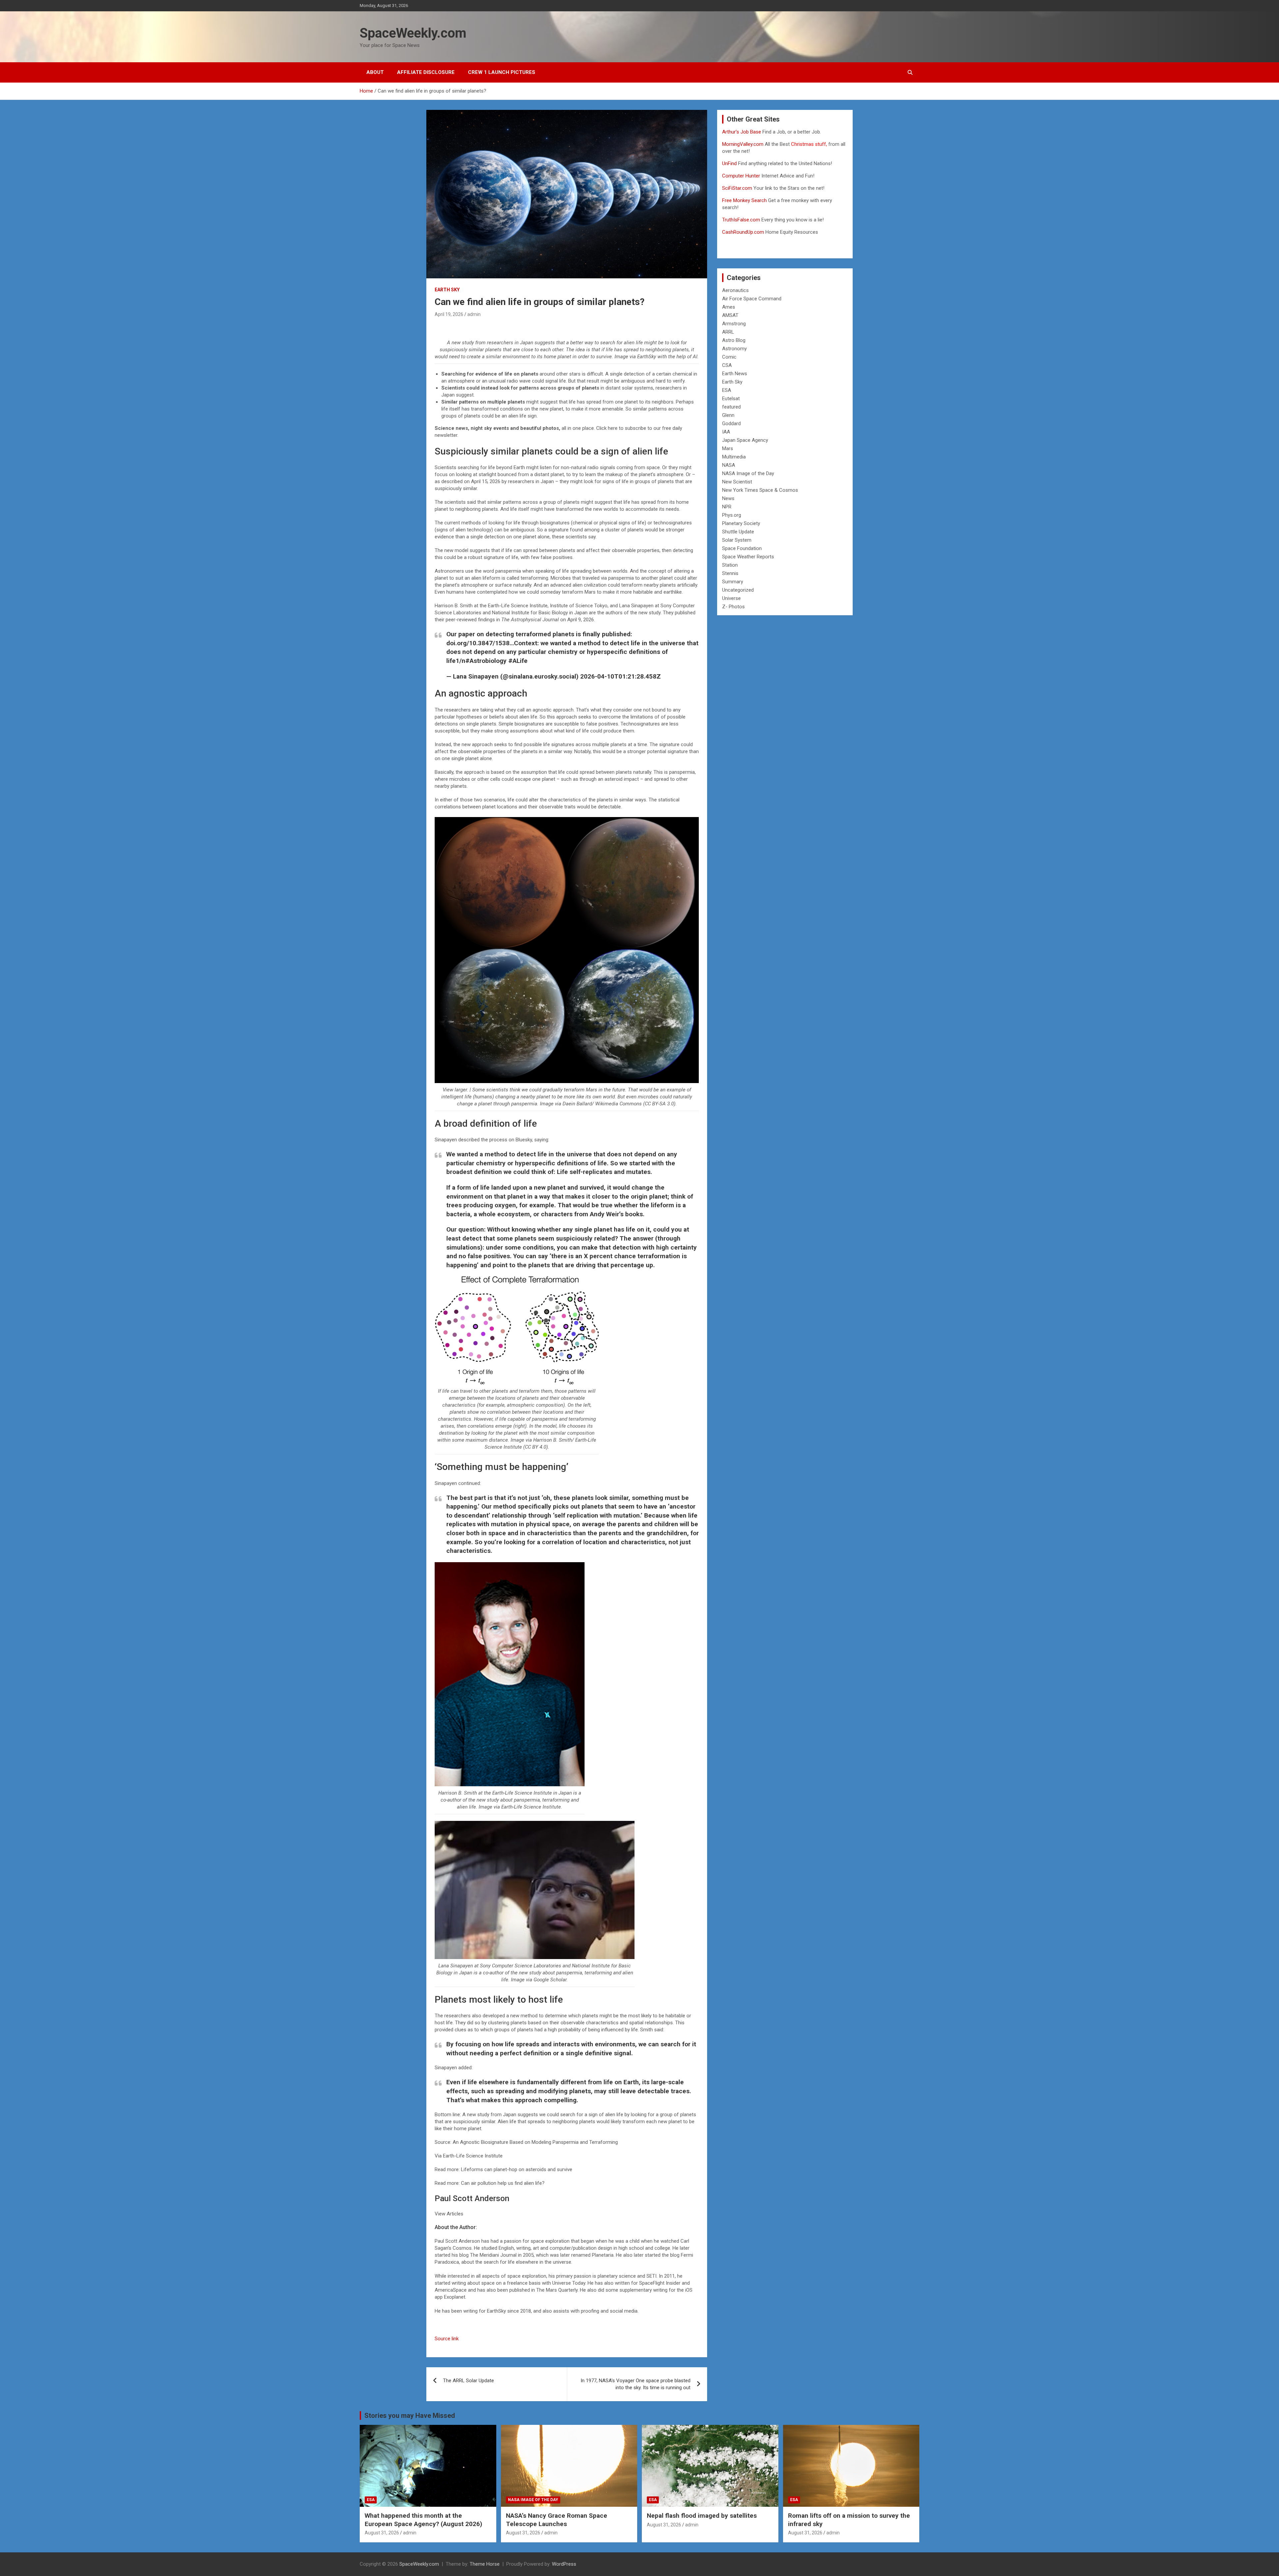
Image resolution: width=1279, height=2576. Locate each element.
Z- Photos (733, 607)
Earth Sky (447, 290)
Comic (729, 357)
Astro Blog (734, 340)
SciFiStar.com (737, 188)
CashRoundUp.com (743, 232)
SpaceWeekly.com (413, 33)
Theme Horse (485, 2564)
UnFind (730, 163)
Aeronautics (735, 290)
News (728, 498)
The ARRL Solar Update (468, 2381)
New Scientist (737, 482)
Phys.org (732, 515)
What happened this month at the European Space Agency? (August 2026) (424, 2520)
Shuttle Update (738, 532)
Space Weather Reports (748, 557)
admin (474, 314)
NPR (727, 507)
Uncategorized (738, 590)
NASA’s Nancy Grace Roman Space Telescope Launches (557, 2520)
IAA (726, 432)
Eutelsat (731, 399)
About (375, 72)
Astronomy (734, 349)
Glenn (728, 415)
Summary (733, 582)
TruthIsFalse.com (741, 220)
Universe (731, 598)
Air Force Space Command (752, 299)
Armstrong (734, 324)
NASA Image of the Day (748, 473)
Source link (447, 2339)
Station (730, 565)
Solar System (737, 540)
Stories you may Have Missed (410, 2416)
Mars (728, 448)
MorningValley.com (743, 144)
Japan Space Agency (745, 440)
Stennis (730, 573)
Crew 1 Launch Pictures (502, 72)
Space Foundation (742, 548)
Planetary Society (741, 523)
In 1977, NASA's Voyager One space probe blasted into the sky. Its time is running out (636, 2384)
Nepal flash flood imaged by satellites (702, 2516)
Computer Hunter (741, 176)
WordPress (564, 2564)
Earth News (735, 374)
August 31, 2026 (382, 2533)
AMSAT (730, 315)
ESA (727, 390)
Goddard (731, 424)
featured (731, 407)
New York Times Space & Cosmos (760, 490)
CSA (727, 365)
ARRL (728, 332)
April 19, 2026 (449, 314)
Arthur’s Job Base (742, 132)
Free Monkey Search (744, 200)
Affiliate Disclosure (426, 72)
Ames (729, 307)
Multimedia (734, 457)
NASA (729, 465)
